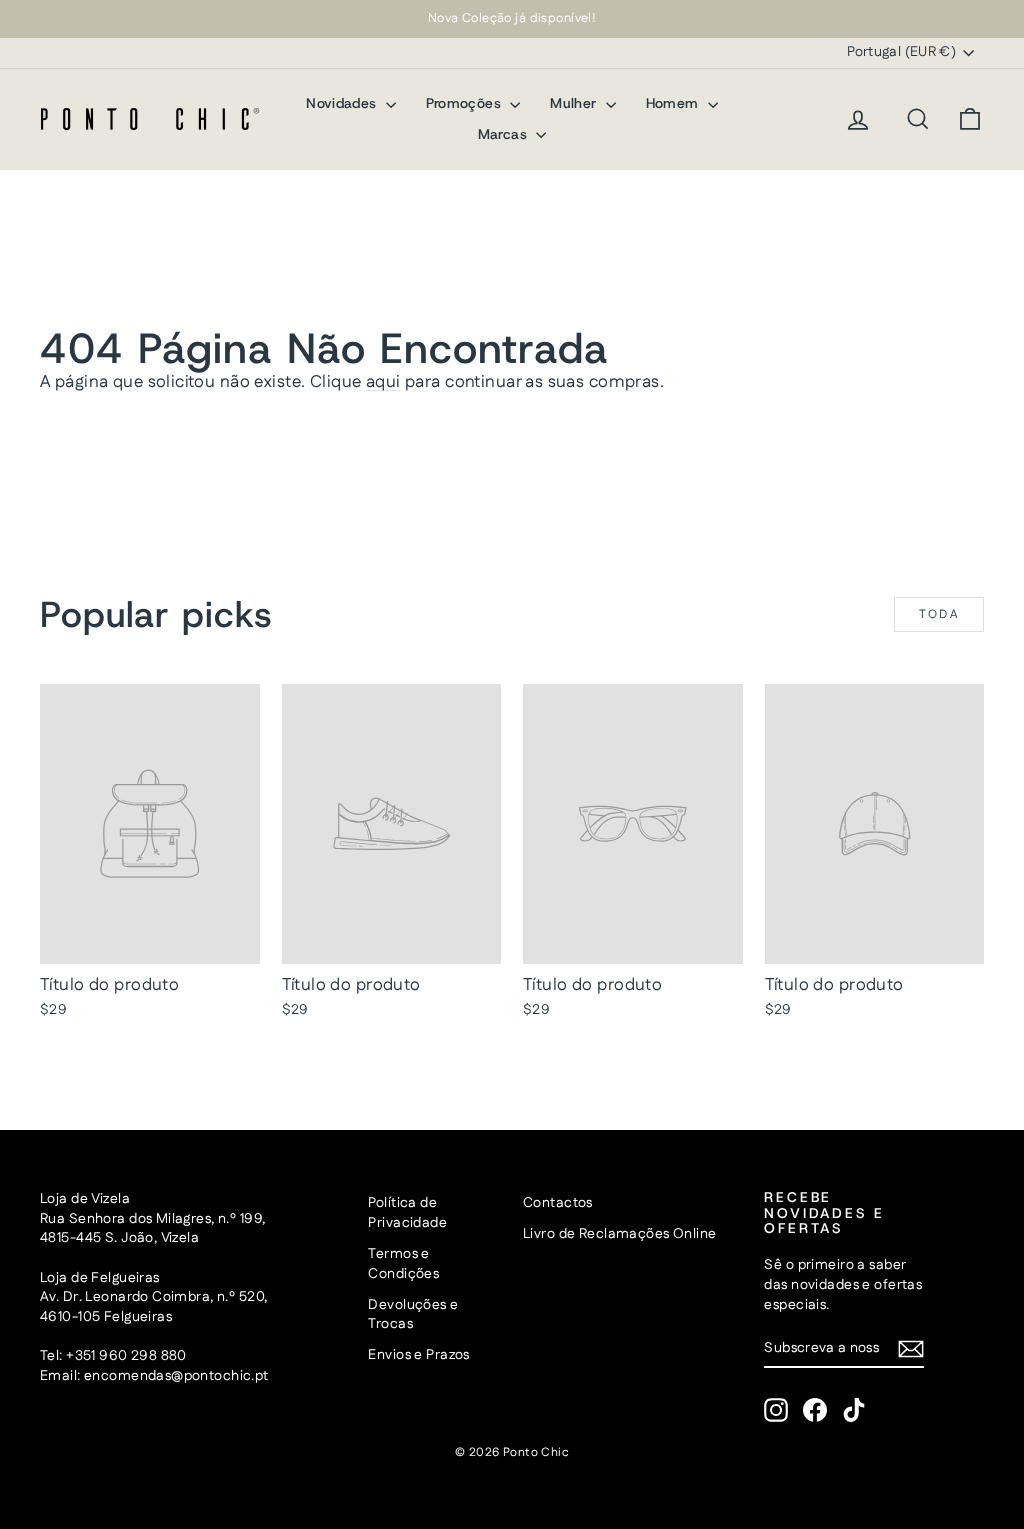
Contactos (558, 1203)
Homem (674, 103)
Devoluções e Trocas (413, 1315)
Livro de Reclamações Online (619, 1234)
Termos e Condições (403, 1264)
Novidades (343, 103)
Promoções (466, 103)
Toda (939, 614)
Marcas (504, 134)
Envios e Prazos (418, 1355)
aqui (383, 382)
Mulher (575, 103)
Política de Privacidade (407, 1213)
